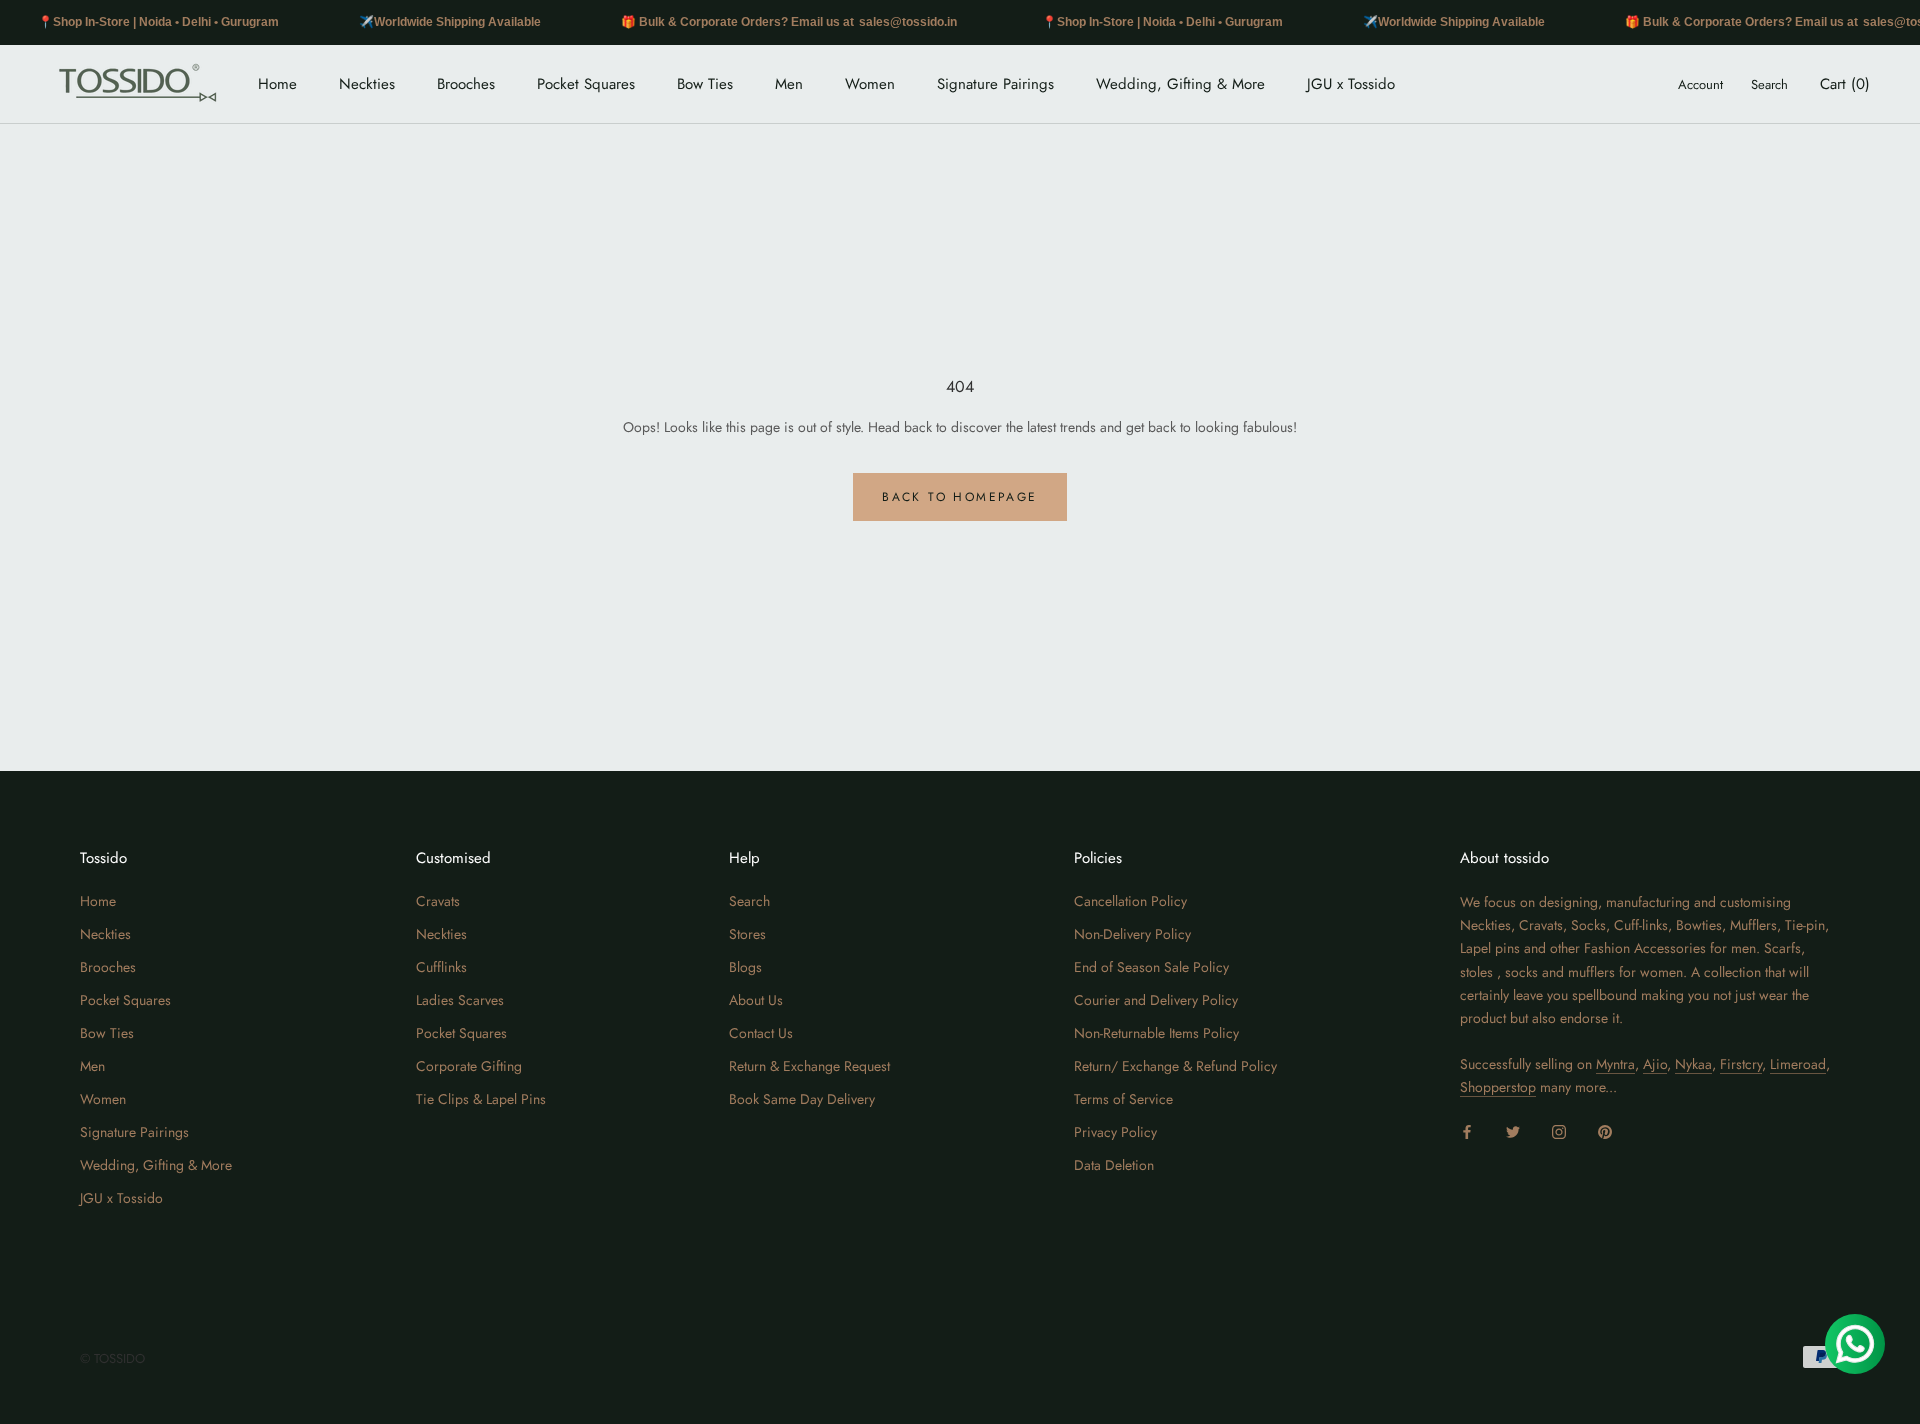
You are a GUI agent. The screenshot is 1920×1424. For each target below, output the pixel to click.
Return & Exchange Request (809, 1066)
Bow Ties (705, 84)
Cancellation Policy (1130, 901)
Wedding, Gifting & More (1180, 84)
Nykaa (1693, 1064)
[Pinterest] (1605, 1130)
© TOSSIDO (112, 1358)
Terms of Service (1123, 1099)
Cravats (438, 901)
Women (870, 84)
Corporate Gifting (469, 1066)
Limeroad (1798, 1064)
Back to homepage (959, 497)
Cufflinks (441, 967)
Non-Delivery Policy (1132, 934)
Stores (747, 934)
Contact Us (761, 1033)
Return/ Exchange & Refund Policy (1175, 1066)
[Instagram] (1559, 1130)
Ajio (1655, 1064)
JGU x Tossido (1351, 84)
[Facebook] (1467, 1130)
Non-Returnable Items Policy (1156, 1033)
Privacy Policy (1115, 1132)
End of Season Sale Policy (1151, 967)
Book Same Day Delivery (802, 1099)
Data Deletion (1114, 1165)
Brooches (466, 84)
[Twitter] (1513, 1130)
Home (277, 84)
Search (1769, 84)
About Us (756, 1000)
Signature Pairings (995, 84)
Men (789, 84)
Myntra (1615, 1064)
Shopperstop (1498, 1087)
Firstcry (1741, 1064)
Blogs (745, 967)
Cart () (1845, 84)
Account (1700, 84)
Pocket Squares (586, 84)
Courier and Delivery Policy (1156, 1000)
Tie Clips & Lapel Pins (481, 1099)
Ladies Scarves (460, 1000)
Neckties (367, 84)
